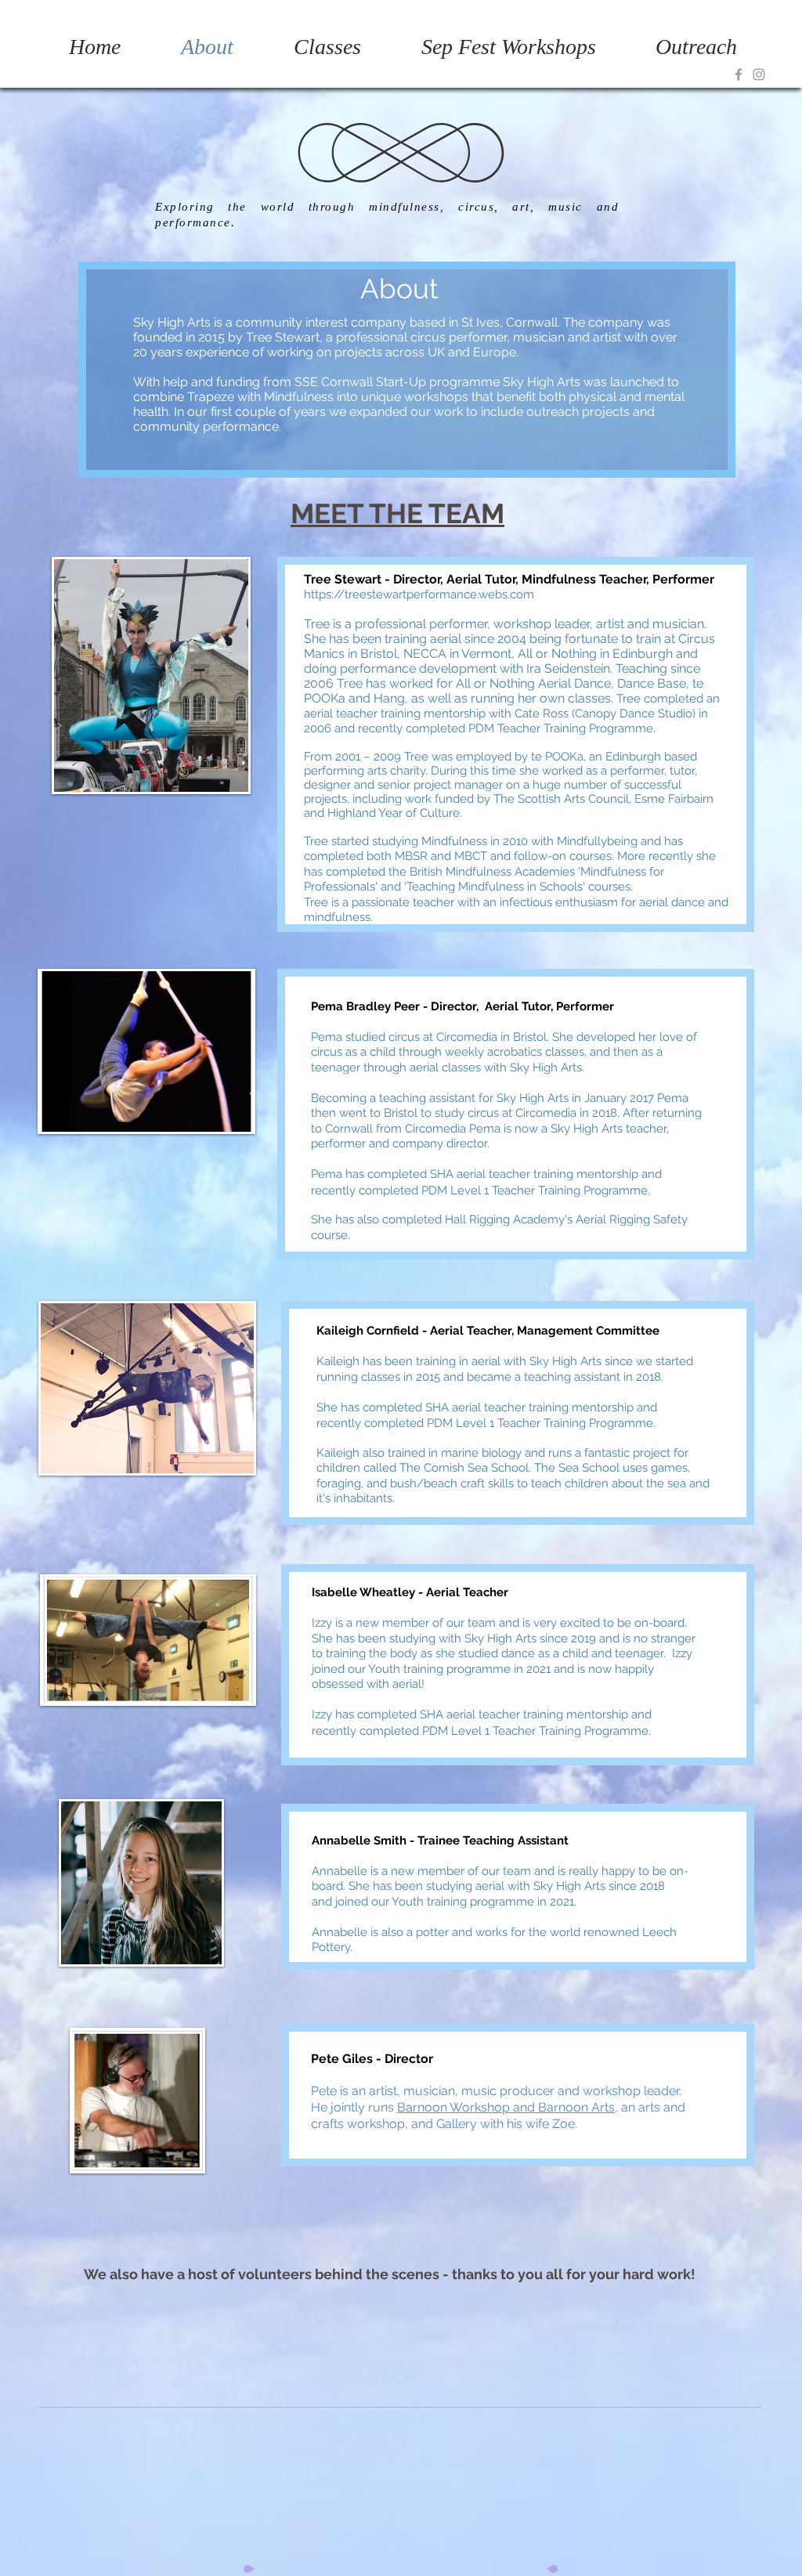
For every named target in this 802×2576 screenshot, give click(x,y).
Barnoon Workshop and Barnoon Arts (506, 2107)
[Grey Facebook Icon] (739, 74)
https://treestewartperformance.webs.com (419, 594)
